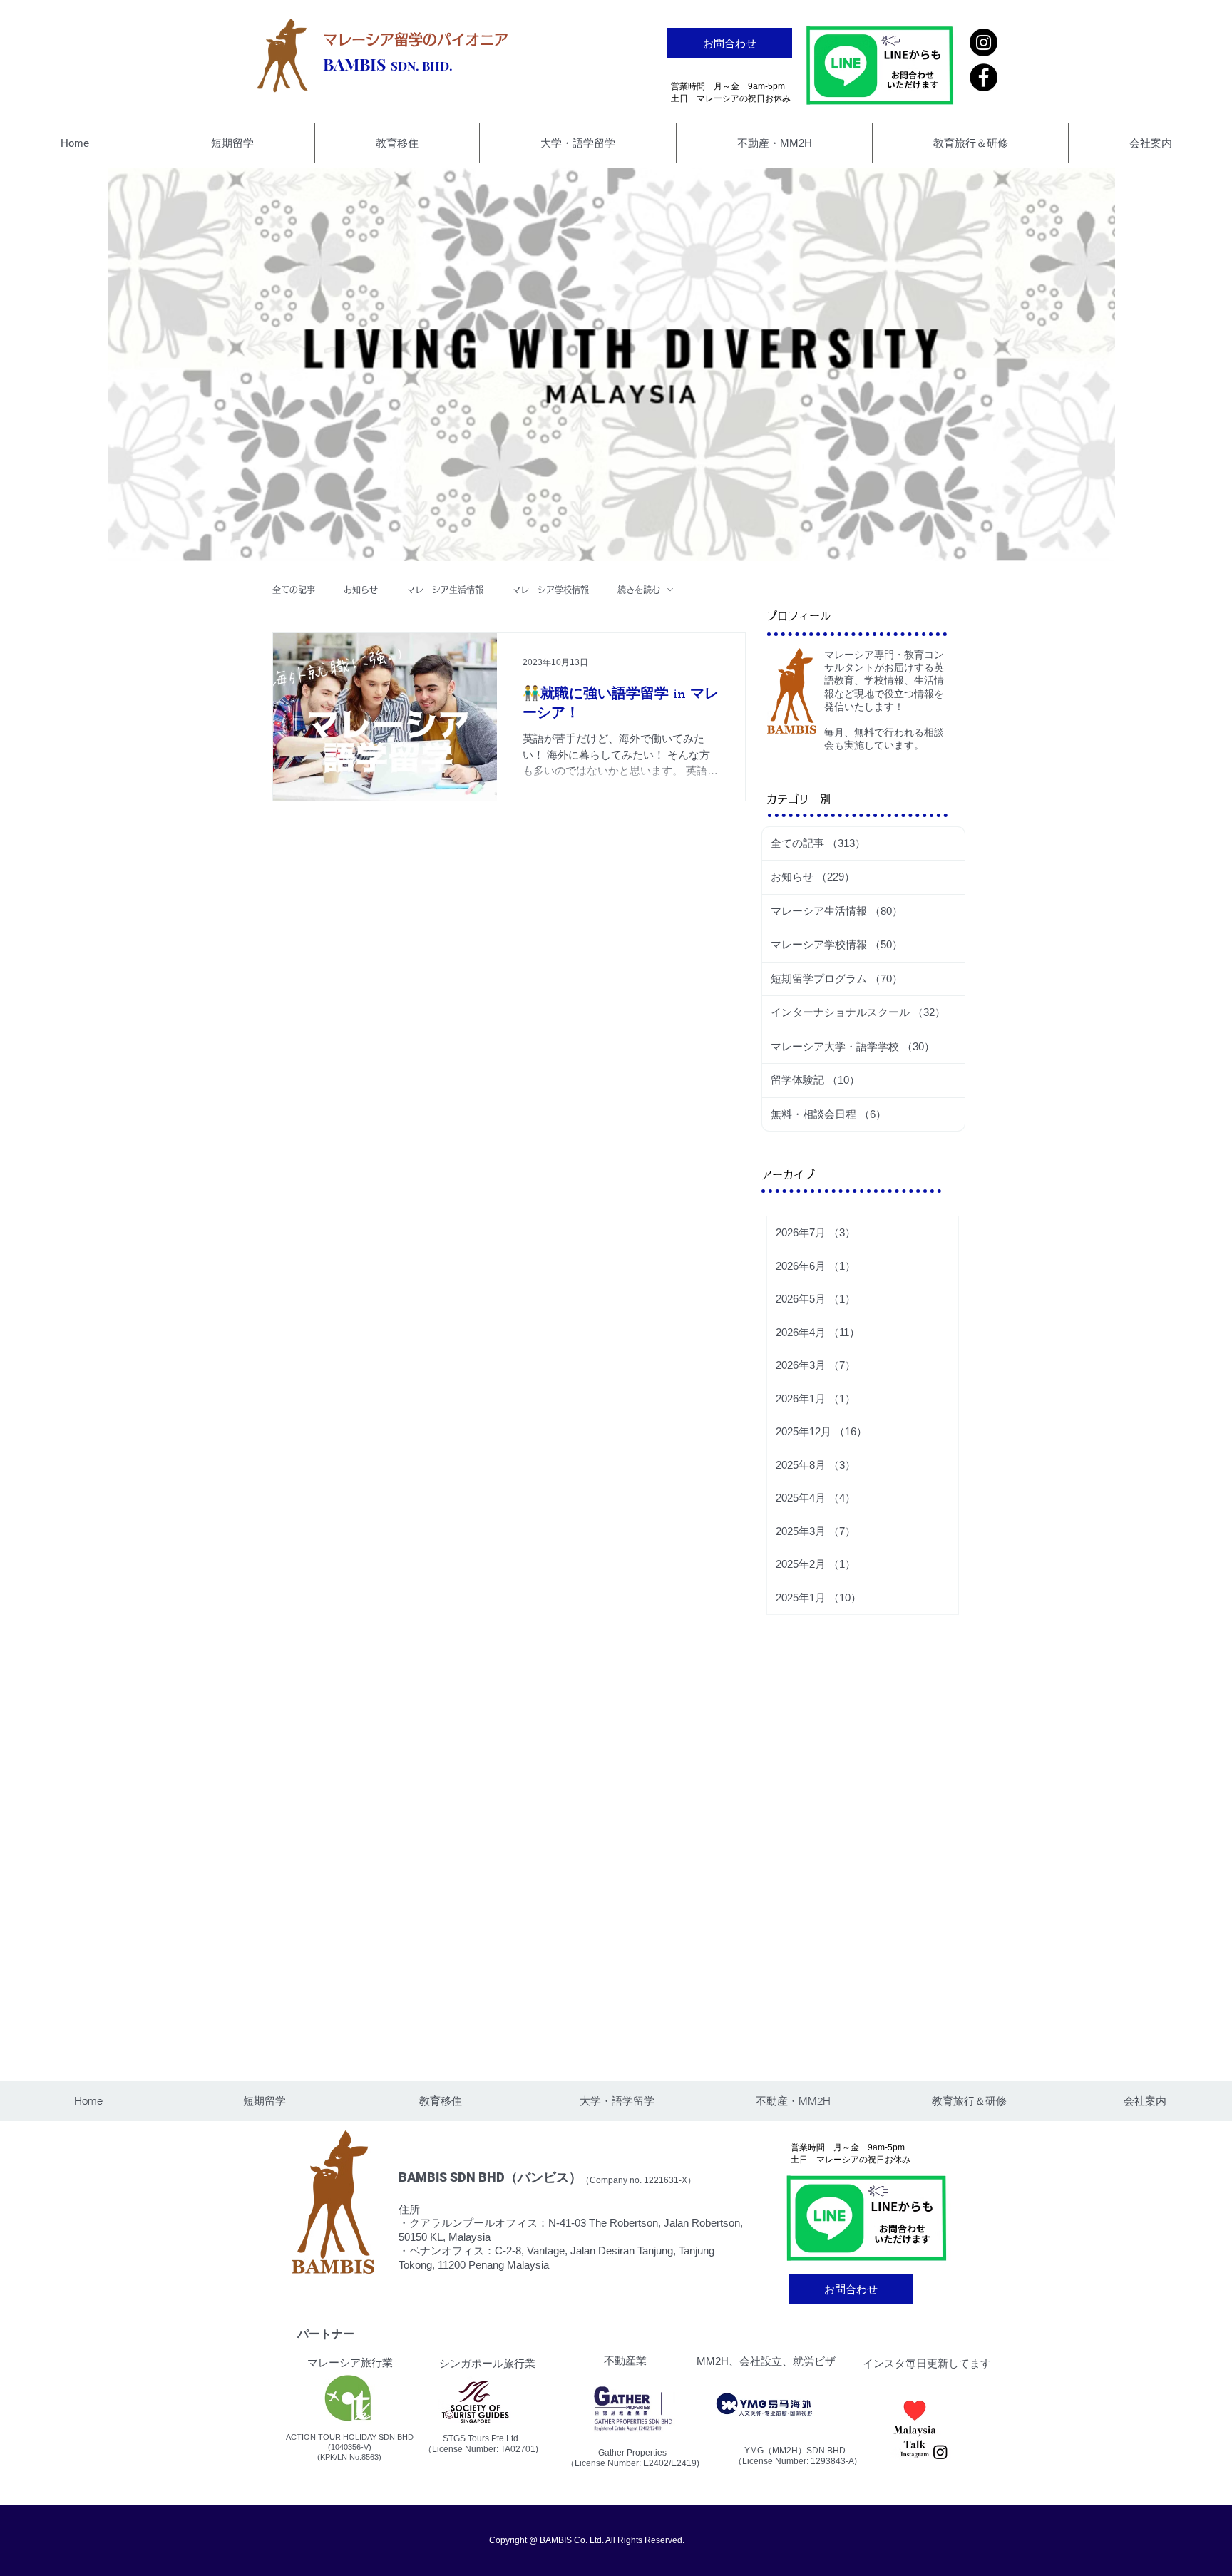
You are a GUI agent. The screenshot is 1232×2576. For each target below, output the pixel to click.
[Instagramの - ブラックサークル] (984, 42)
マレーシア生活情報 (445, 590)
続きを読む (639, 590)
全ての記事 (294, 590)
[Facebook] (984, 77)
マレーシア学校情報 (550, 590)
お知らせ (361, 590)
